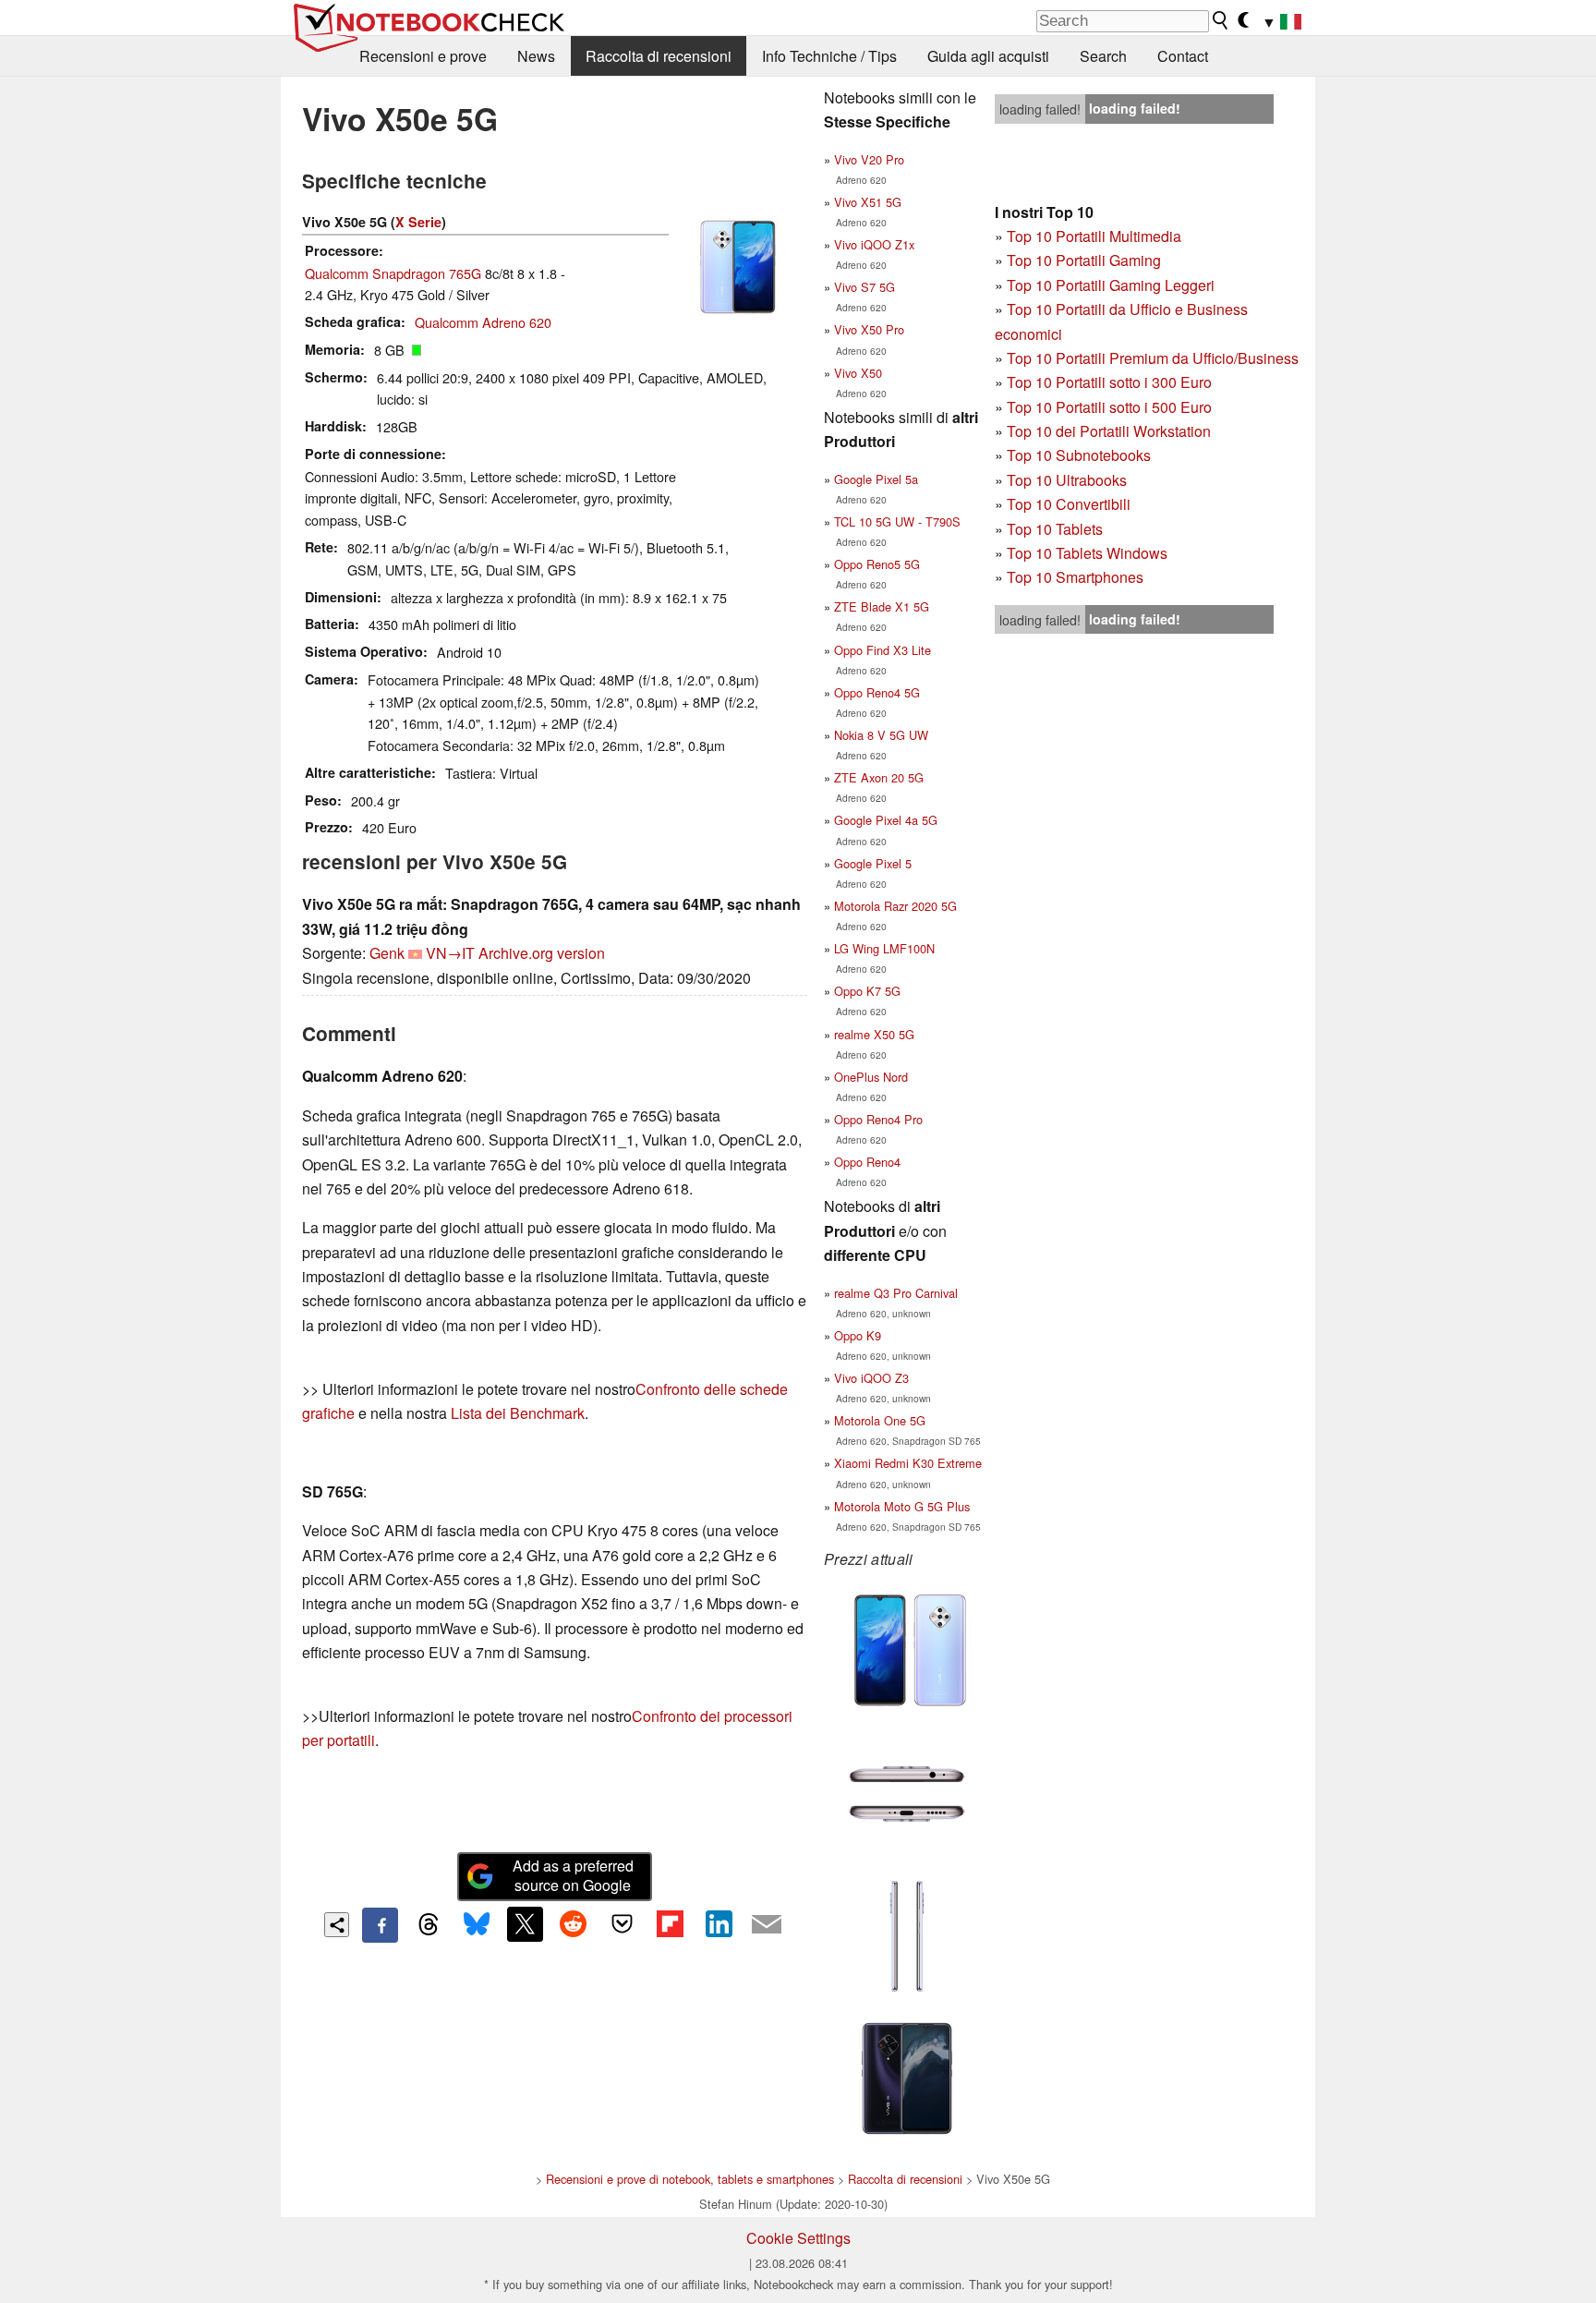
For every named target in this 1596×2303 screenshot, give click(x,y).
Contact (1183, 56)
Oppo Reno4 (867, 1162)
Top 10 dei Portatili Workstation (1109, 431)
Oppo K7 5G (867, 991)
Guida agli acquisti (988, 56)
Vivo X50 (858, 373)
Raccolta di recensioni (659, 56)
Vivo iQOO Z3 (871, 1378)
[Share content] (337, 1925)
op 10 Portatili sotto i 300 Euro (1113, 382)
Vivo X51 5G (868, 202)
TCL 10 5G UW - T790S (897, 521)
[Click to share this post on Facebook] (380, 1925)
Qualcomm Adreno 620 (483, 322)
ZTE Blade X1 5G (882, 606)
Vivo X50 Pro (869, 329)
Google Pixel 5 (873, 863)
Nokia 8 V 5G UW (881, 735)
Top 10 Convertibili (1069, 504)
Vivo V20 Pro (869, 159)
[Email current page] (767, 1925)
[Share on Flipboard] (670, 1924)
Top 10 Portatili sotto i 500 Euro (1109, 407)
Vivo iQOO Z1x (874, 244)
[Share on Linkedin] (719, 1924)
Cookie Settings (798, 2238)
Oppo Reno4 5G (877, 692)
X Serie (418, 222)
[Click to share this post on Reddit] (574, 1924)
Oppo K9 (858, 1335)
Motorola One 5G (880, 1420)
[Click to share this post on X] (525, 1924)
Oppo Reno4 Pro (878, 1119)
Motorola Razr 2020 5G (895, 906)
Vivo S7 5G (864, 287)
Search (1103, 56)
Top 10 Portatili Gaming (1084, 260)
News (536, 56)
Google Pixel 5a (876, 479)
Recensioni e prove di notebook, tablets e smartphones (690, 2179)
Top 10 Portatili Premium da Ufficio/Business (1153, 358)
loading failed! (1040, 109)
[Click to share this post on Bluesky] (477, 1925)
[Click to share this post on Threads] (429, 1925)
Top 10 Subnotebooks (1079, 455)
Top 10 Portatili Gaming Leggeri (1111, 285)
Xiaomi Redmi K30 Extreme (908, 1463)
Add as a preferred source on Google (573, 1875)
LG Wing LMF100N (884, 948)
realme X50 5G (874, 1034)
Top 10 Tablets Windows (1087, 553)
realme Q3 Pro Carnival (896, 1293)
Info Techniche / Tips (829, 56)
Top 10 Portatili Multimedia (1094, 236)
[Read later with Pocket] (622, 1924)
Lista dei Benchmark (518, 1413)
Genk (387, 953)
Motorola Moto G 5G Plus (902, 1506)
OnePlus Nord (871, 1077)
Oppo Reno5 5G (877, 564)
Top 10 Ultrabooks (1067, 480)
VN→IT (450, 953)
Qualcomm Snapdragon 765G (393, 273)
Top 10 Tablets (1055, 529)
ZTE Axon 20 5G (879, 777)
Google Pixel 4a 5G (886, 820)
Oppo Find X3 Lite (883, 650)
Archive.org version (542, 953)
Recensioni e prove (423, 56)
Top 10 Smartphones (1075, 577)
